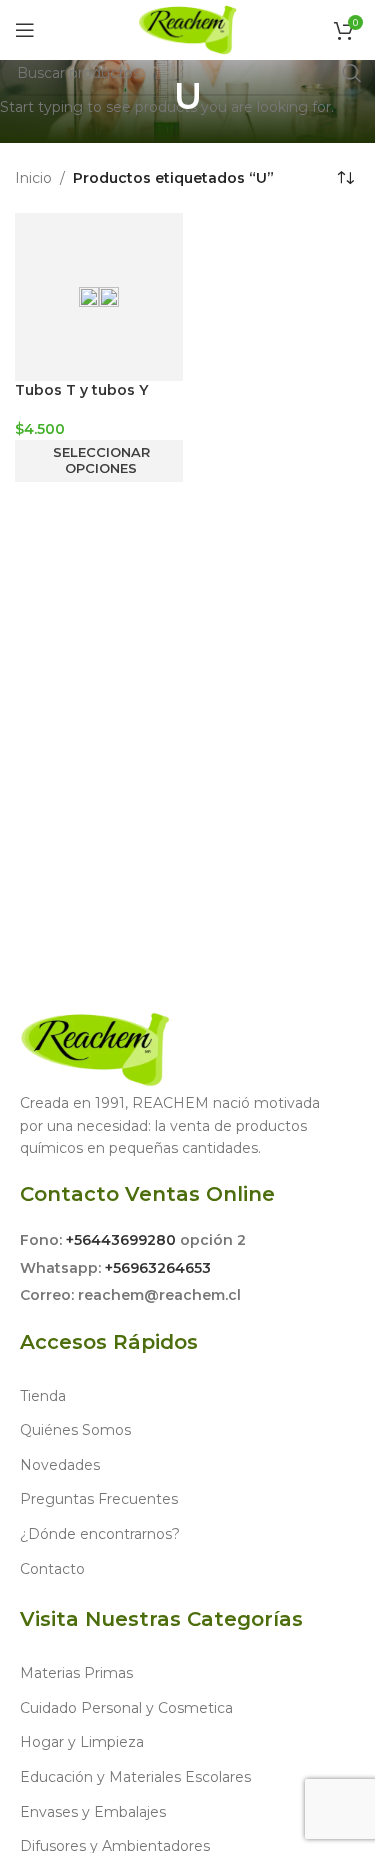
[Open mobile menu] (25, 30)
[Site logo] (187, 29)
